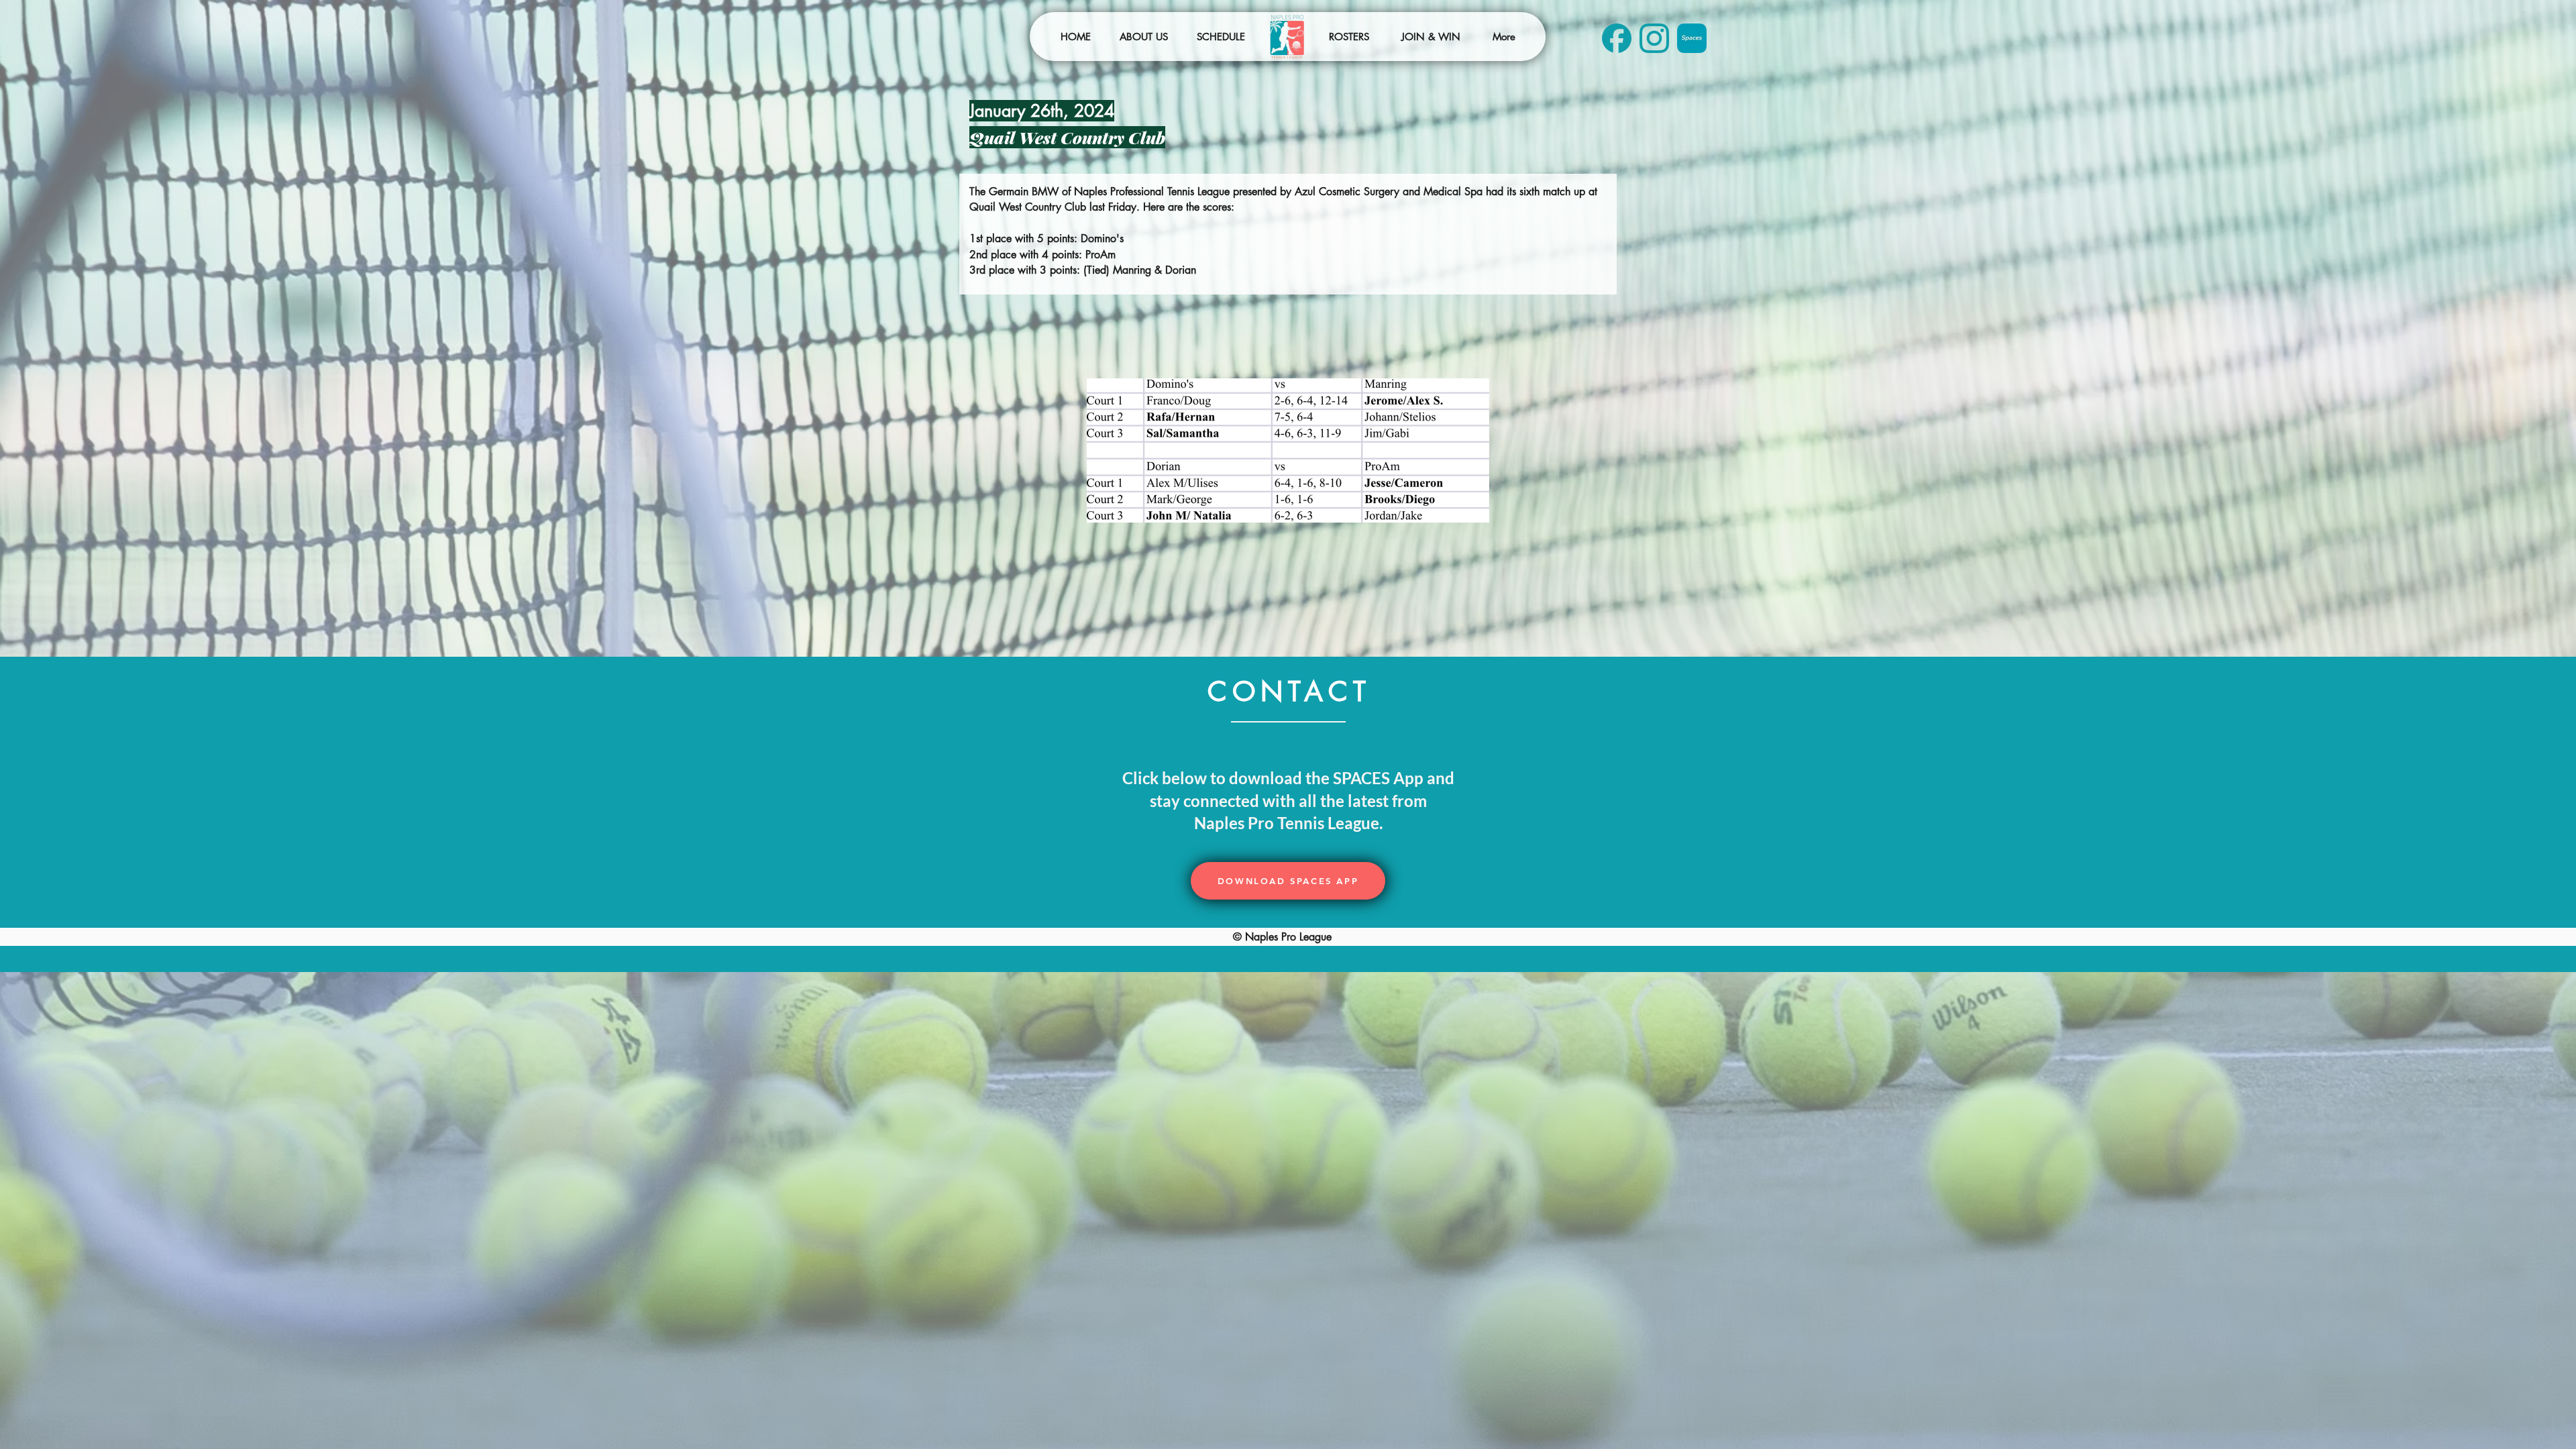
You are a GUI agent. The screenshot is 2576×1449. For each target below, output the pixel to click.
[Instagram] (1654, 38)
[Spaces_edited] (1692, 38)
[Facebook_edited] (1617, 38)
